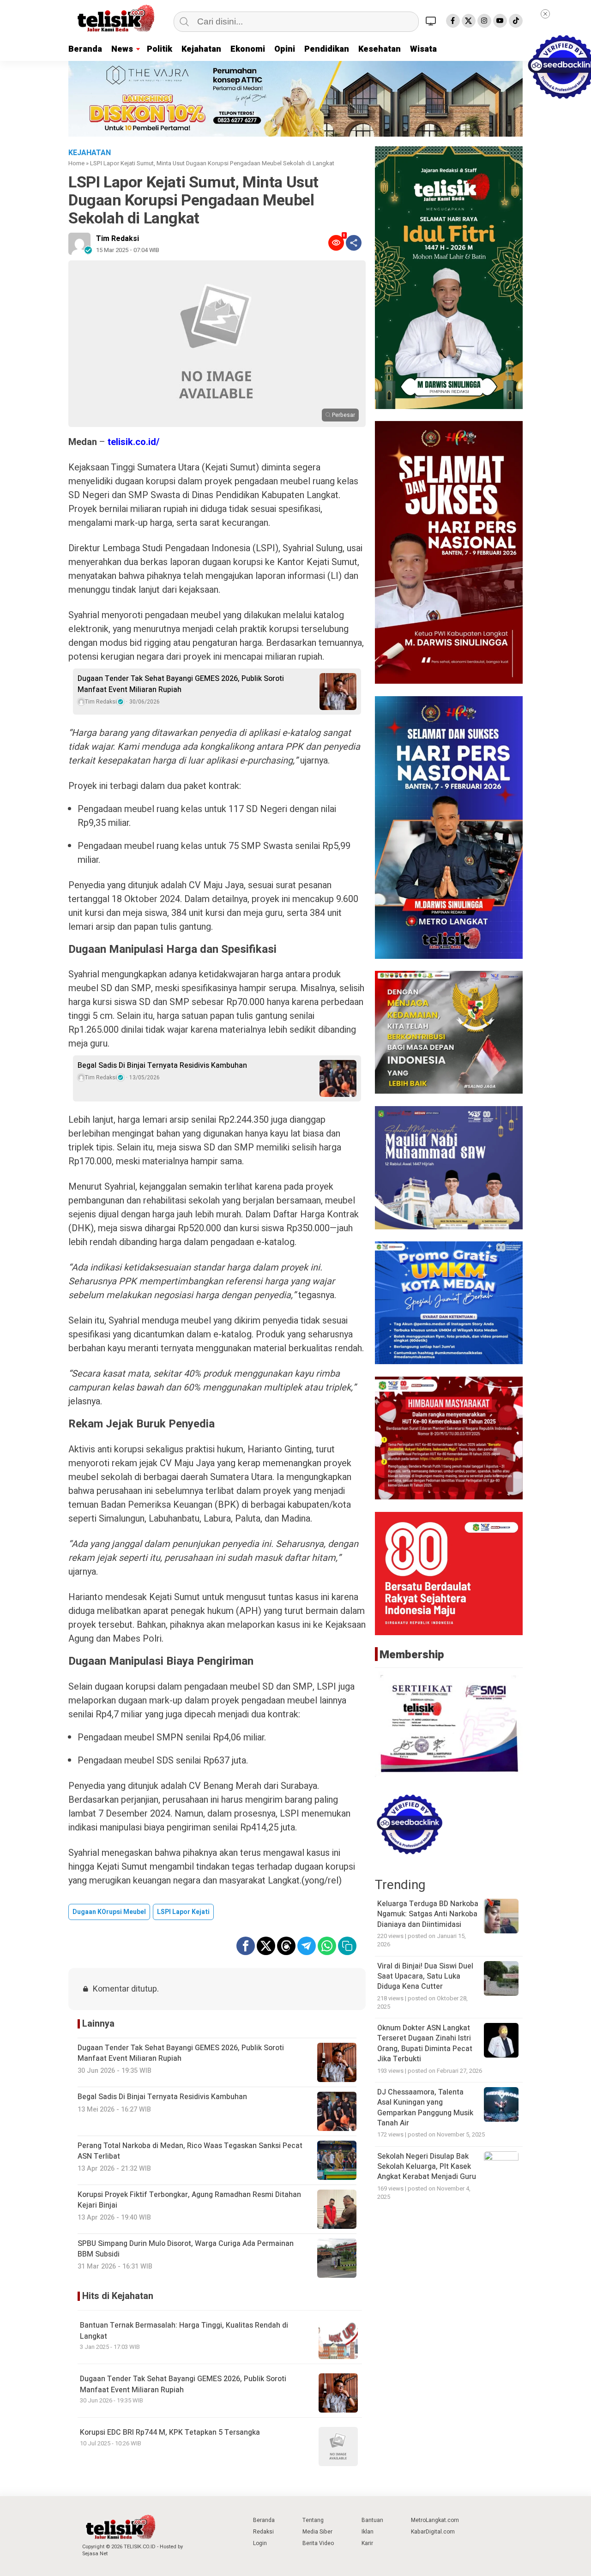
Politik (160, 49)
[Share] (354, 243)
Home (76, 163)
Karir (367, 2543)
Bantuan (372, 2520)
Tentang (313, 2520)
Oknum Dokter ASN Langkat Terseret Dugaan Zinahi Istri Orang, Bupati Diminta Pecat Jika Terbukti (425, 2043)
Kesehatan (380, 49)
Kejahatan (201, 49)
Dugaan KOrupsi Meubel (109, 1912)
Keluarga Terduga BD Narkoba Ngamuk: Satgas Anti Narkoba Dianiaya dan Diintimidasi (428, 1914)
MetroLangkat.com (435, 2520)
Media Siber (317, 2532)
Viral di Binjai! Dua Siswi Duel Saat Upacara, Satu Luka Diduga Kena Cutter (425, 1977)
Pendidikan (327, 49)
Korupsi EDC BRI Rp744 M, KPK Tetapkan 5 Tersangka (170, 2432)
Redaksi (263, 2532)
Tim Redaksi (118, 239)
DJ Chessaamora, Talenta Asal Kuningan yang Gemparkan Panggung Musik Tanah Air (425, 2108)
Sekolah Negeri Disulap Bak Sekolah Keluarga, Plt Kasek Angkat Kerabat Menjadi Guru (427, 2167)
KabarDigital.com (433, 2532)
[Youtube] (500, 21)
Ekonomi (248, 49)
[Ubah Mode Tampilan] (432, 21)
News (122, 49)
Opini (285, 49)
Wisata (423, 49)
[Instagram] (484, 21)
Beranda (85, 49)
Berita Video (318, 2543)
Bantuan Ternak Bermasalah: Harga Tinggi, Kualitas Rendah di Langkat (184, 2331)
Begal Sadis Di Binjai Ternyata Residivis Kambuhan (162, 1065)
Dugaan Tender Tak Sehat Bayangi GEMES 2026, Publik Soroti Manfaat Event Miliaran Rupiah (181, 684)
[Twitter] (469, 21)
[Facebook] (453, 21)
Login (260, 2543)
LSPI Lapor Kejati (183, 1912)
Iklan (368, 2532)
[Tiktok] (516, 21)
